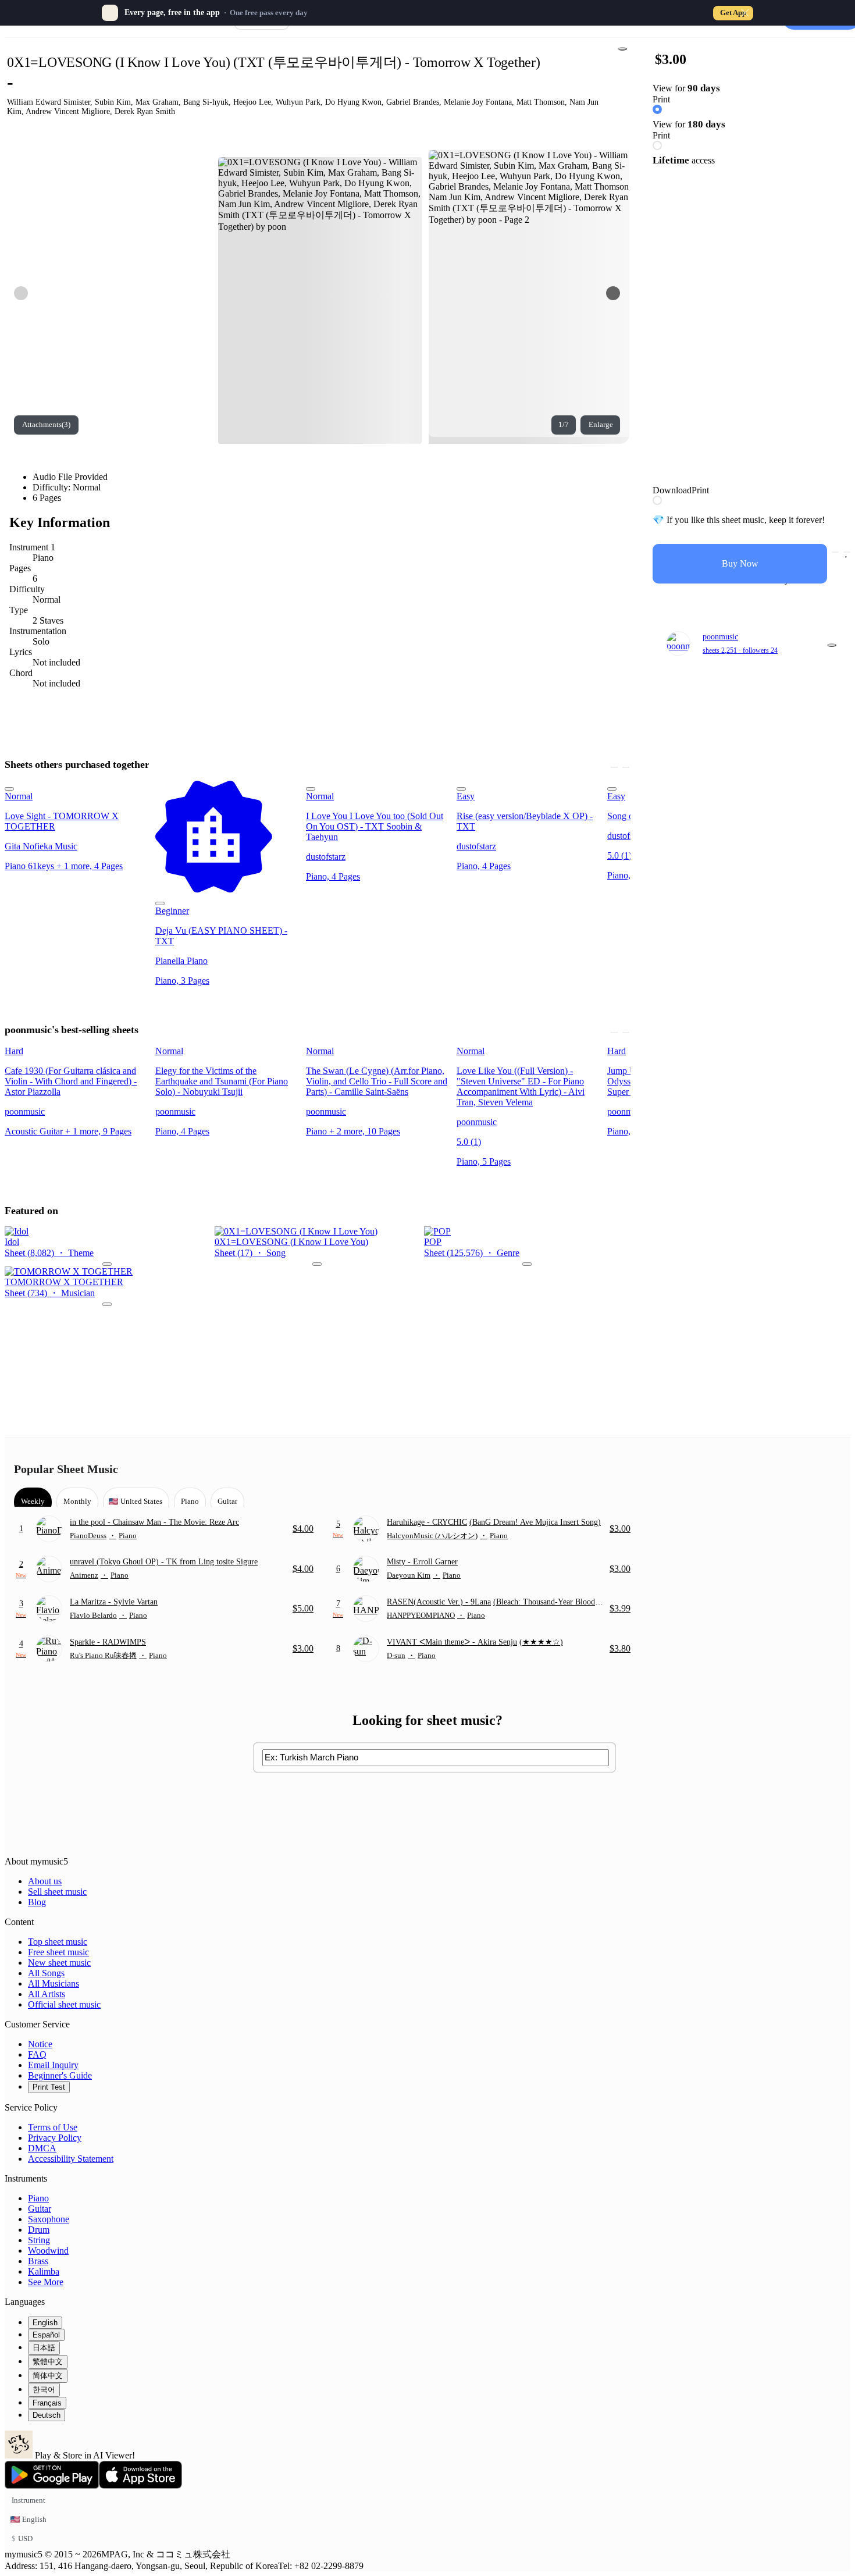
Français (47, 2403)
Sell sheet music (57, 1892)
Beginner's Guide (60, 2075)
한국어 (44, 2390)
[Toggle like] (847, 552)
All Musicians (54, 1983)
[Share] (622, 49)
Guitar (40, 2209)
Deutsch (47, 2415)
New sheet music (59, 1963)
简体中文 (48, 2376)
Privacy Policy (55, 2138)
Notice (40, 2044)
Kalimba (44, 2271)
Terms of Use (53, 2127)
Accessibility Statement (71, 2159)
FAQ (37, 2054)
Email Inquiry (53, 2065)
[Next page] (613, 293)
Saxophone (49, 2219)
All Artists (47, 1994)
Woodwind (48, 2251)
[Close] (745, 13)
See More (46, 2282)
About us (45, 1881)
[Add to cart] (835, 552)
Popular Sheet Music (66, 1469)
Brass (38, 2261)
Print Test (49, 2087)
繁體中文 (48, 2362)
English (45, 2323)
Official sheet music (64, 2004)
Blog (37, 1902)
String (39, 2240)
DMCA (42, 2148)
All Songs (46, 1973)
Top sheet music (58, 1942)
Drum (39, 2230)
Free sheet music (58, 1952)
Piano (38, 2198)
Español (46, 2335)
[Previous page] (21, 293)
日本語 (44, 2348)
